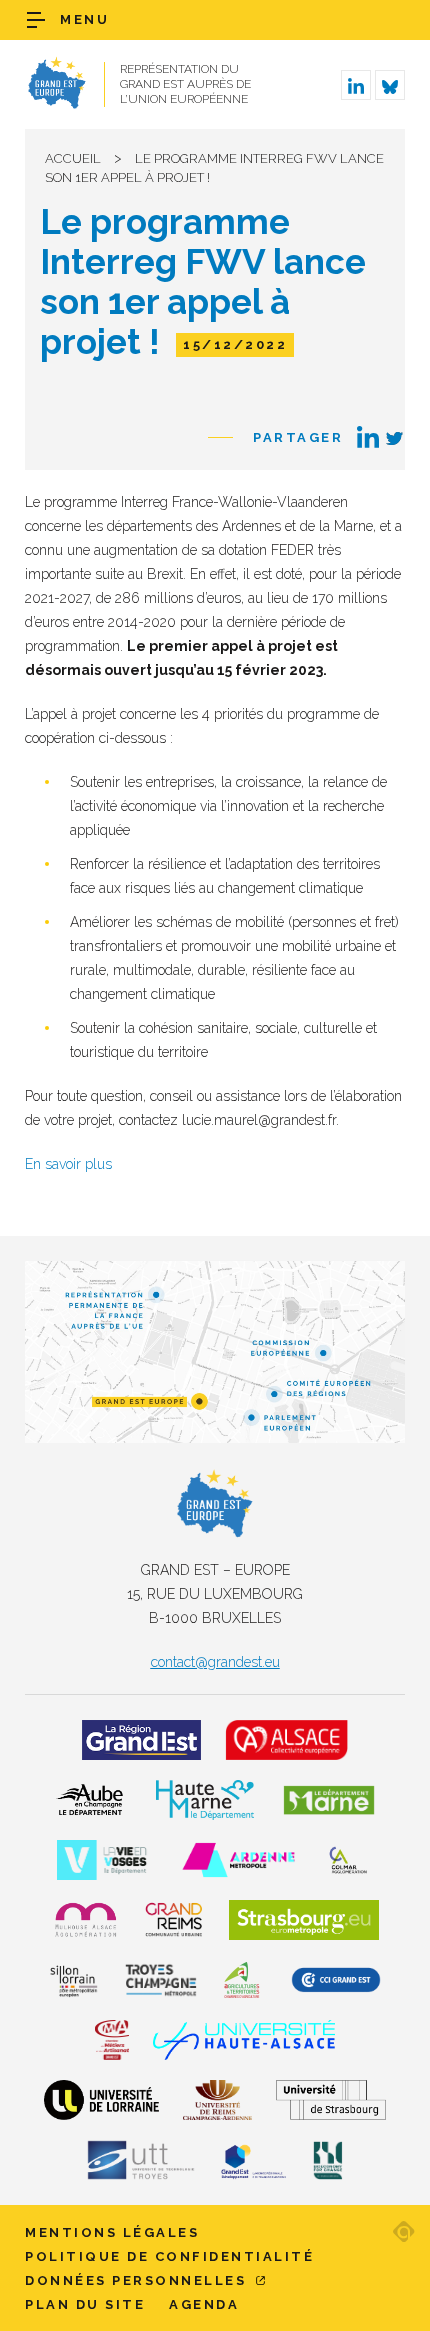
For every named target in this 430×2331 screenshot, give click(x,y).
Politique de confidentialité (169, 2256)
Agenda (204, 2304)
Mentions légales (112, 2232)
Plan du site (85, 2304)
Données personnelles (138, 2280)
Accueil (73, 158)
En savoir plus (68, 1164)
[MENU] (36, 20)
